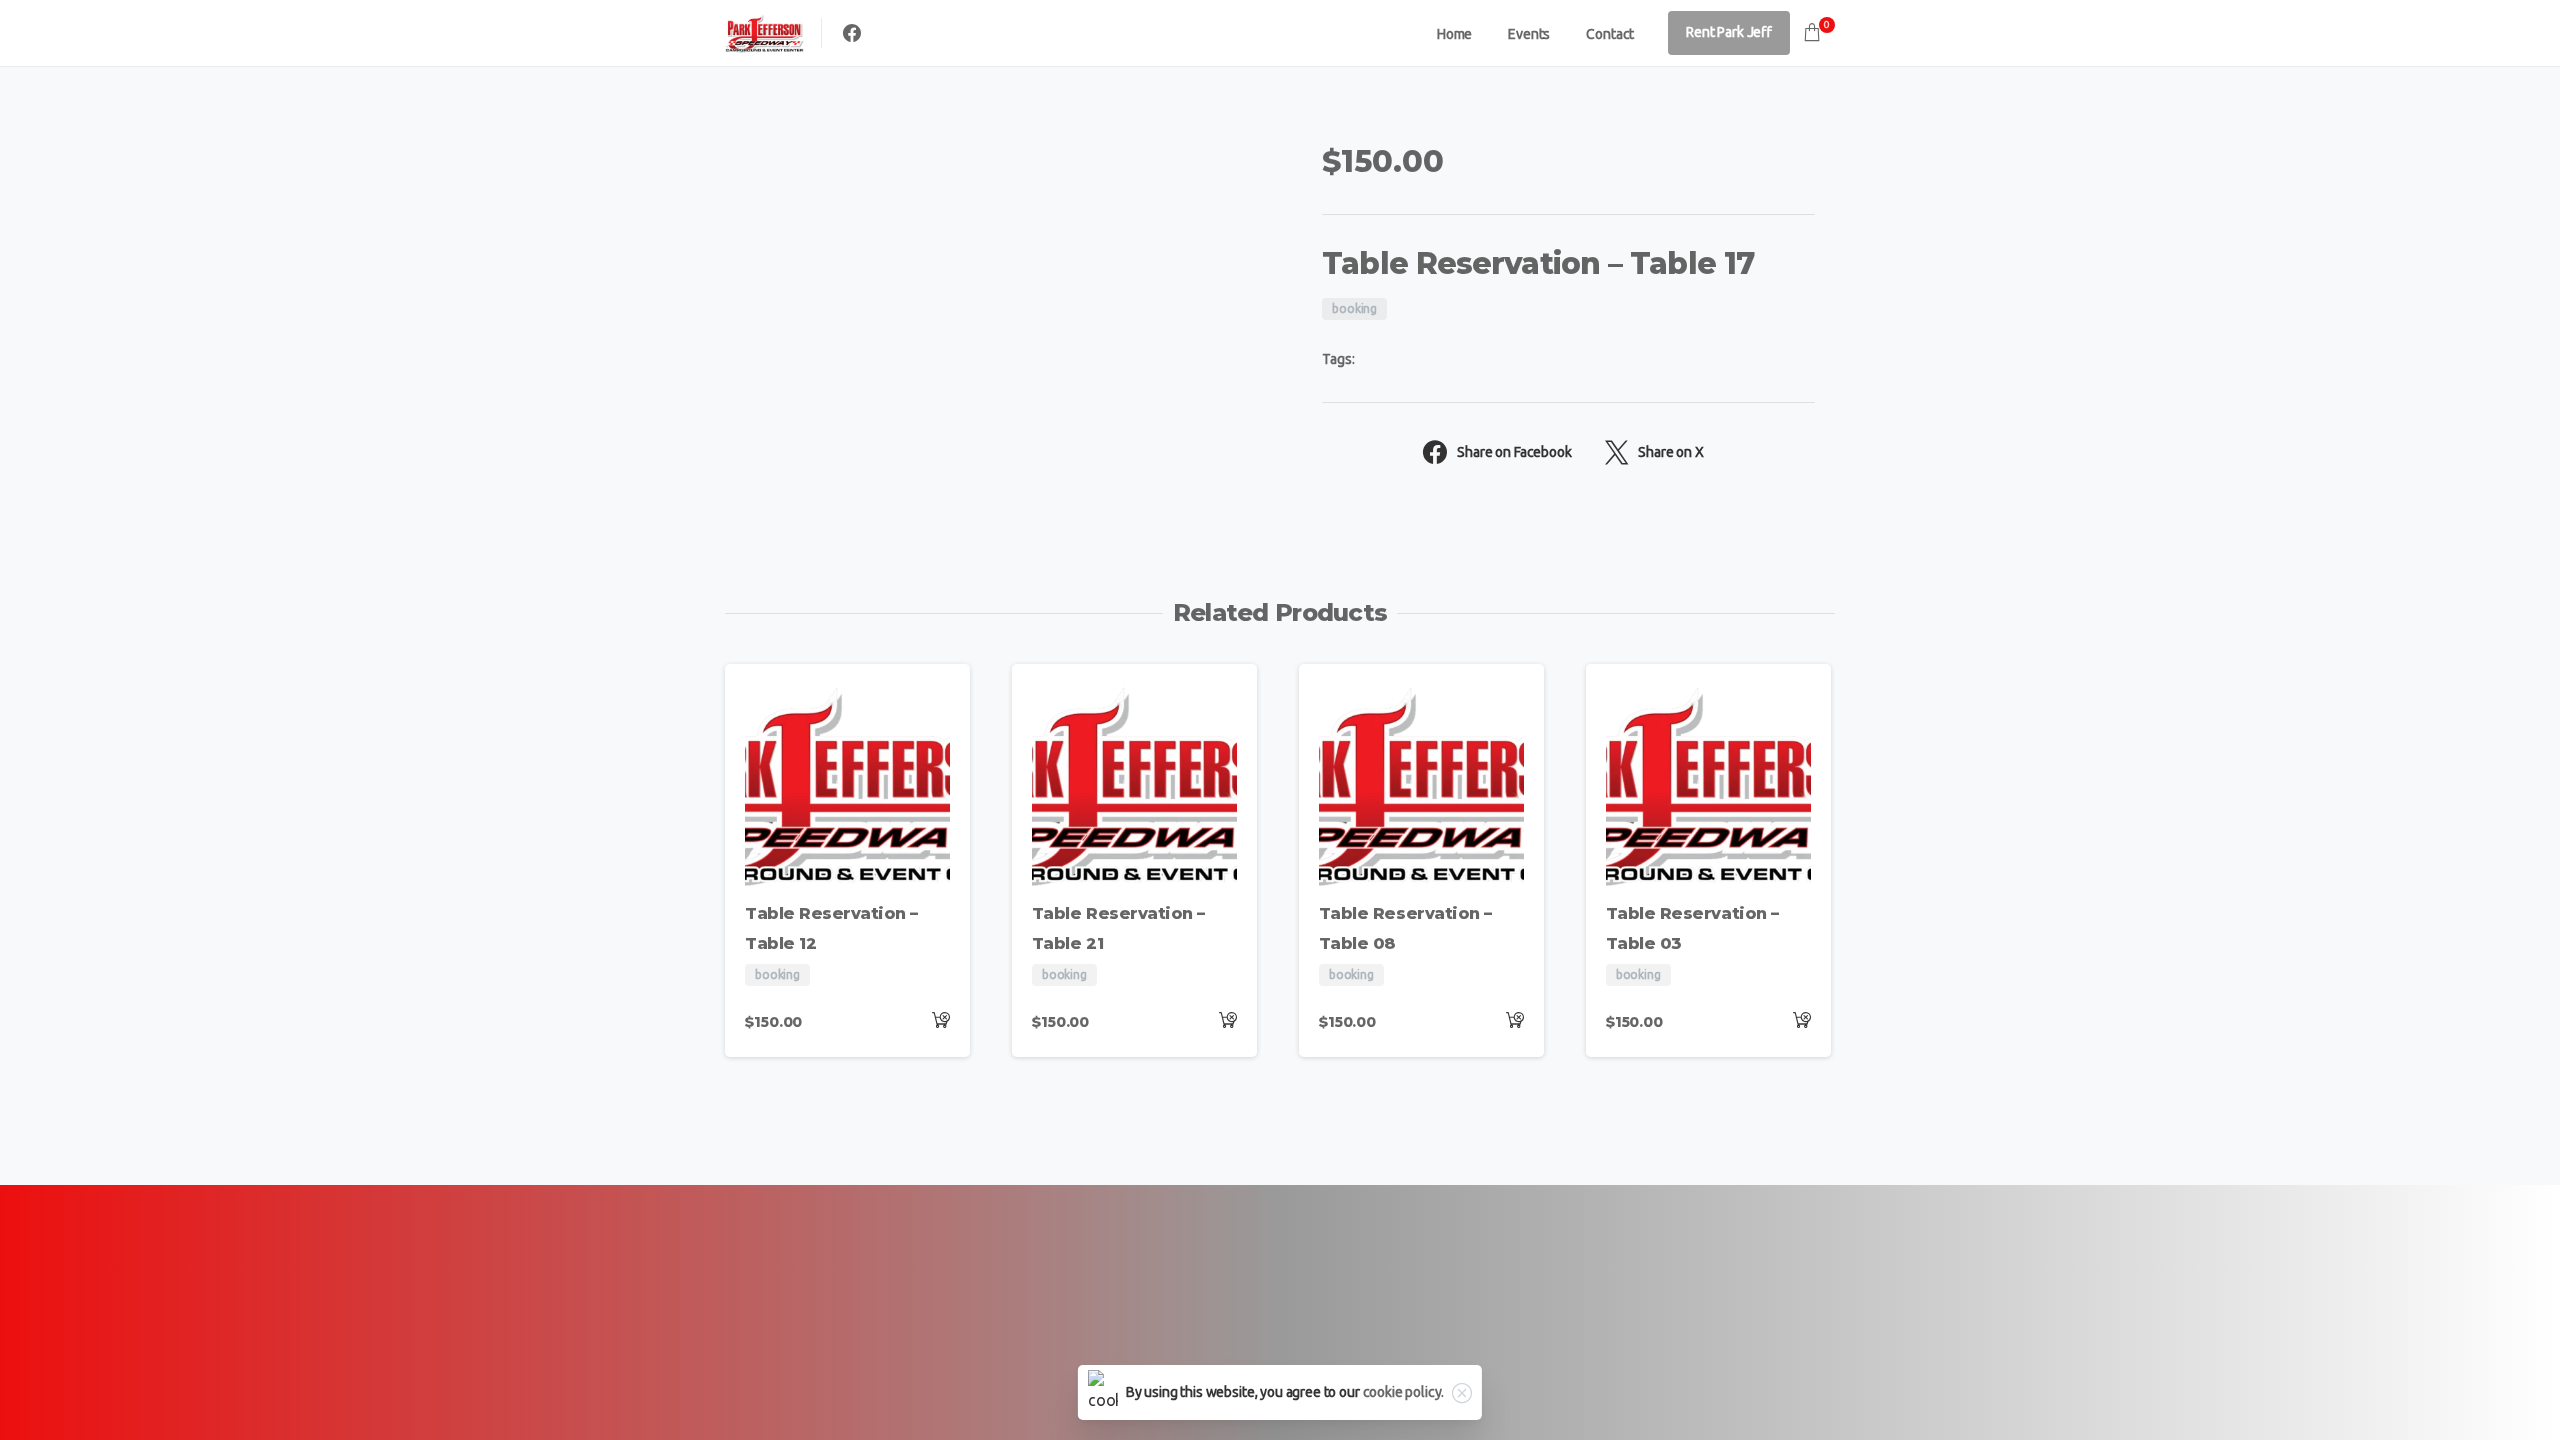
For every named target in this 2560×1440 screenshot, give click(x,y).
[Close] (1462, 1393)
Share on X (1670, 452)
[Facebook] (852, 33)
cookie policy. (1404, 1392)
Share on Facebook (1514, 452)
